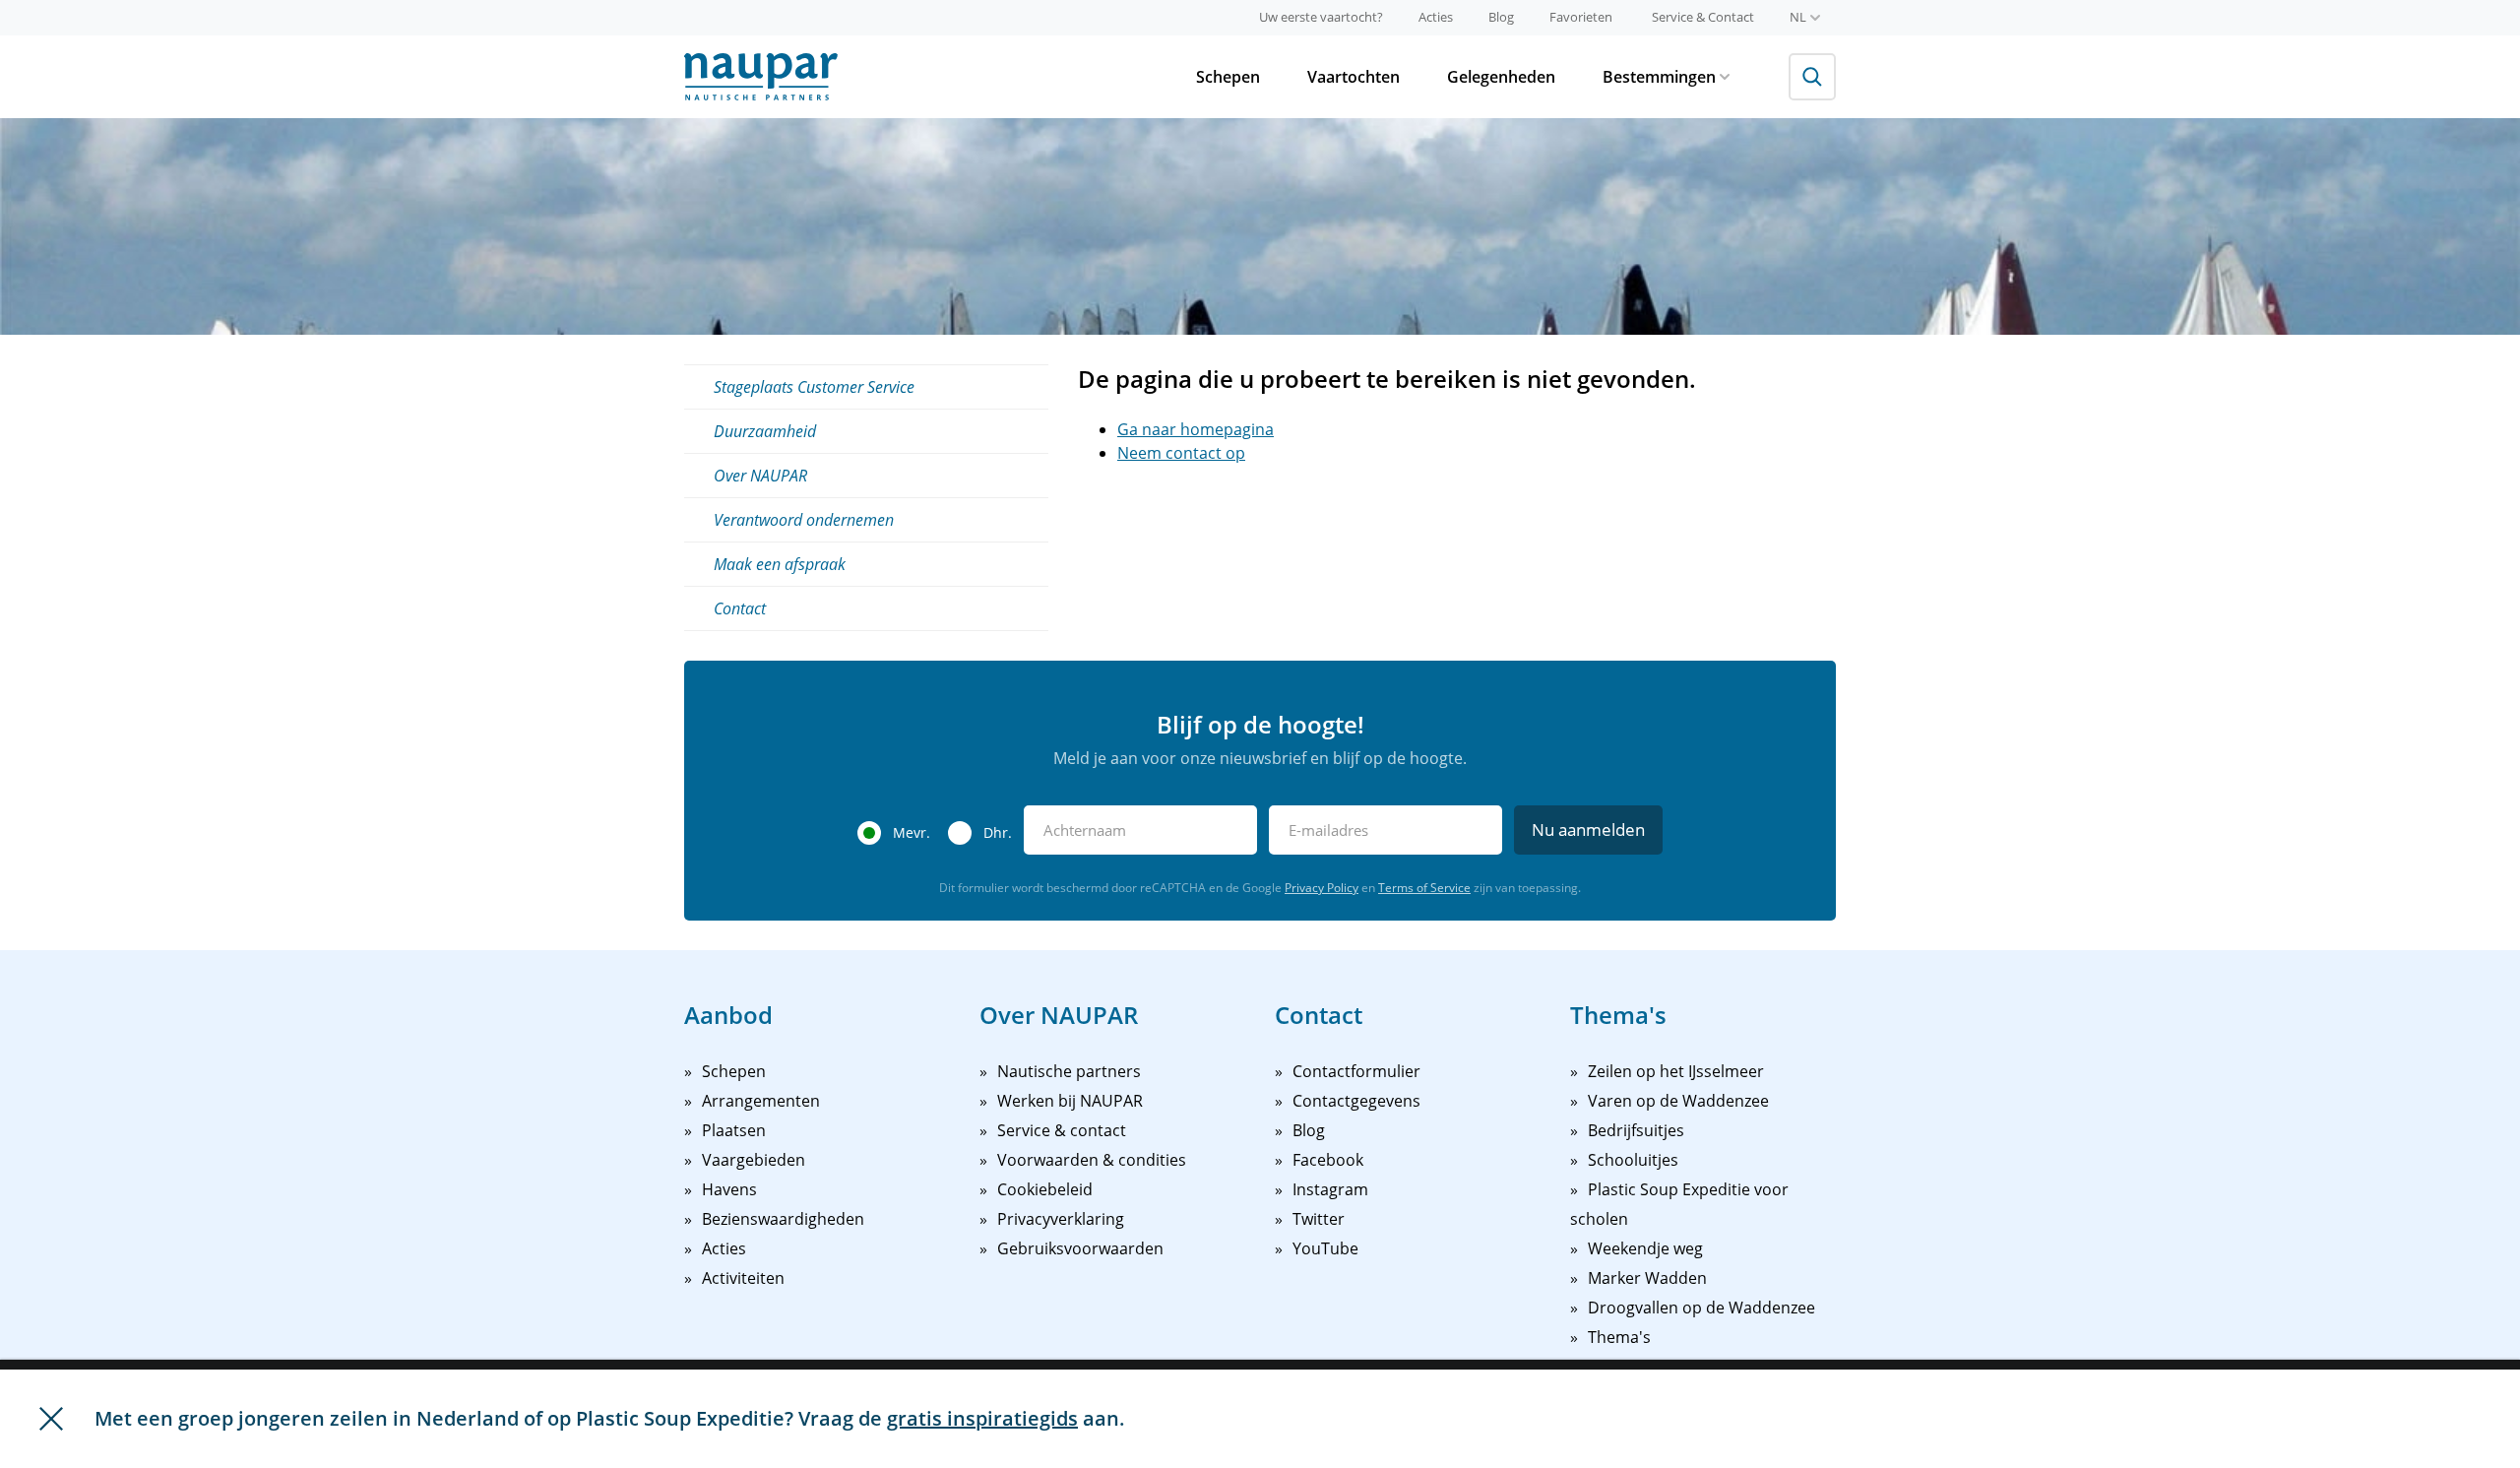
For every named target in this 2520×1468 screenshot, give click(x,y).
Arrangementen (761, 1101)
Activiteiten (743, 1278)
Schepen (1228, 77)
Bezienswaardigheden (783, 1219)
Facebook (1328, 1160)
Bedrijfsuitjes (1636, 1130)
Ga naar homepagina (1196, 429)
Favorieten (1581, 17)
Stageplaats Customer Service (814, 387)
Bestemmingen (1659, 77)
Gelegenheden (1501, 77)
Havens (729, 1189)
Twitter (1319, 1219)
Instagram (1330, 1189)
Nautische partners (1069, 1071)
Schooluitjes (1633, 1160)
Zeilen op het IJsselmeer (1676, 1071)
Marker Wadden (1647, 1278)
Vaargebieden (754, 1160)
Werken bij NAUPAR (1070, 1101)
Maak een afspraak (780, 564)
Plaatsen (734, 1130)
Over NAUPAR (760, 476)
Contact (740, 608)
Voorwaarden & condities (1092, 1160)
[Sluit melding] (51, 1419)
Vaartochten (1354, 77)
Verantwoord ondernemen (804, 520)
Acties (1436, 17)
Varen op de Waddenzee (1678, 1101)
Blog (1501, 17)
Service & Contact (1703, 17)
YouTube (1325, 1248)
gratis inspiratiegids (982, 1418)
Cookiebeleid (1045, 1189)
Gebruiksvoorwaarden (1080, 1248)
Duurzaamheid (765, 431)
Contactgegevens (1356, 1101)
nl (1798, 17)
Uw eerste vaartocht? (1321, 17)
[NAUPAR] (761, 77)
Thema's (1619, 1337)
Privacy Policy (1322, 888)
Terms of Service (1424, 888)
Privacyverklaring (1061, 1219)
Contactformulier (1356, 1071)
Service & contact (1062, 1130)
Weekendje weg (1645, 1248)
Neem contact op (1181, 453)
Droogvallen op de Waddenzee (1701, 1308)
